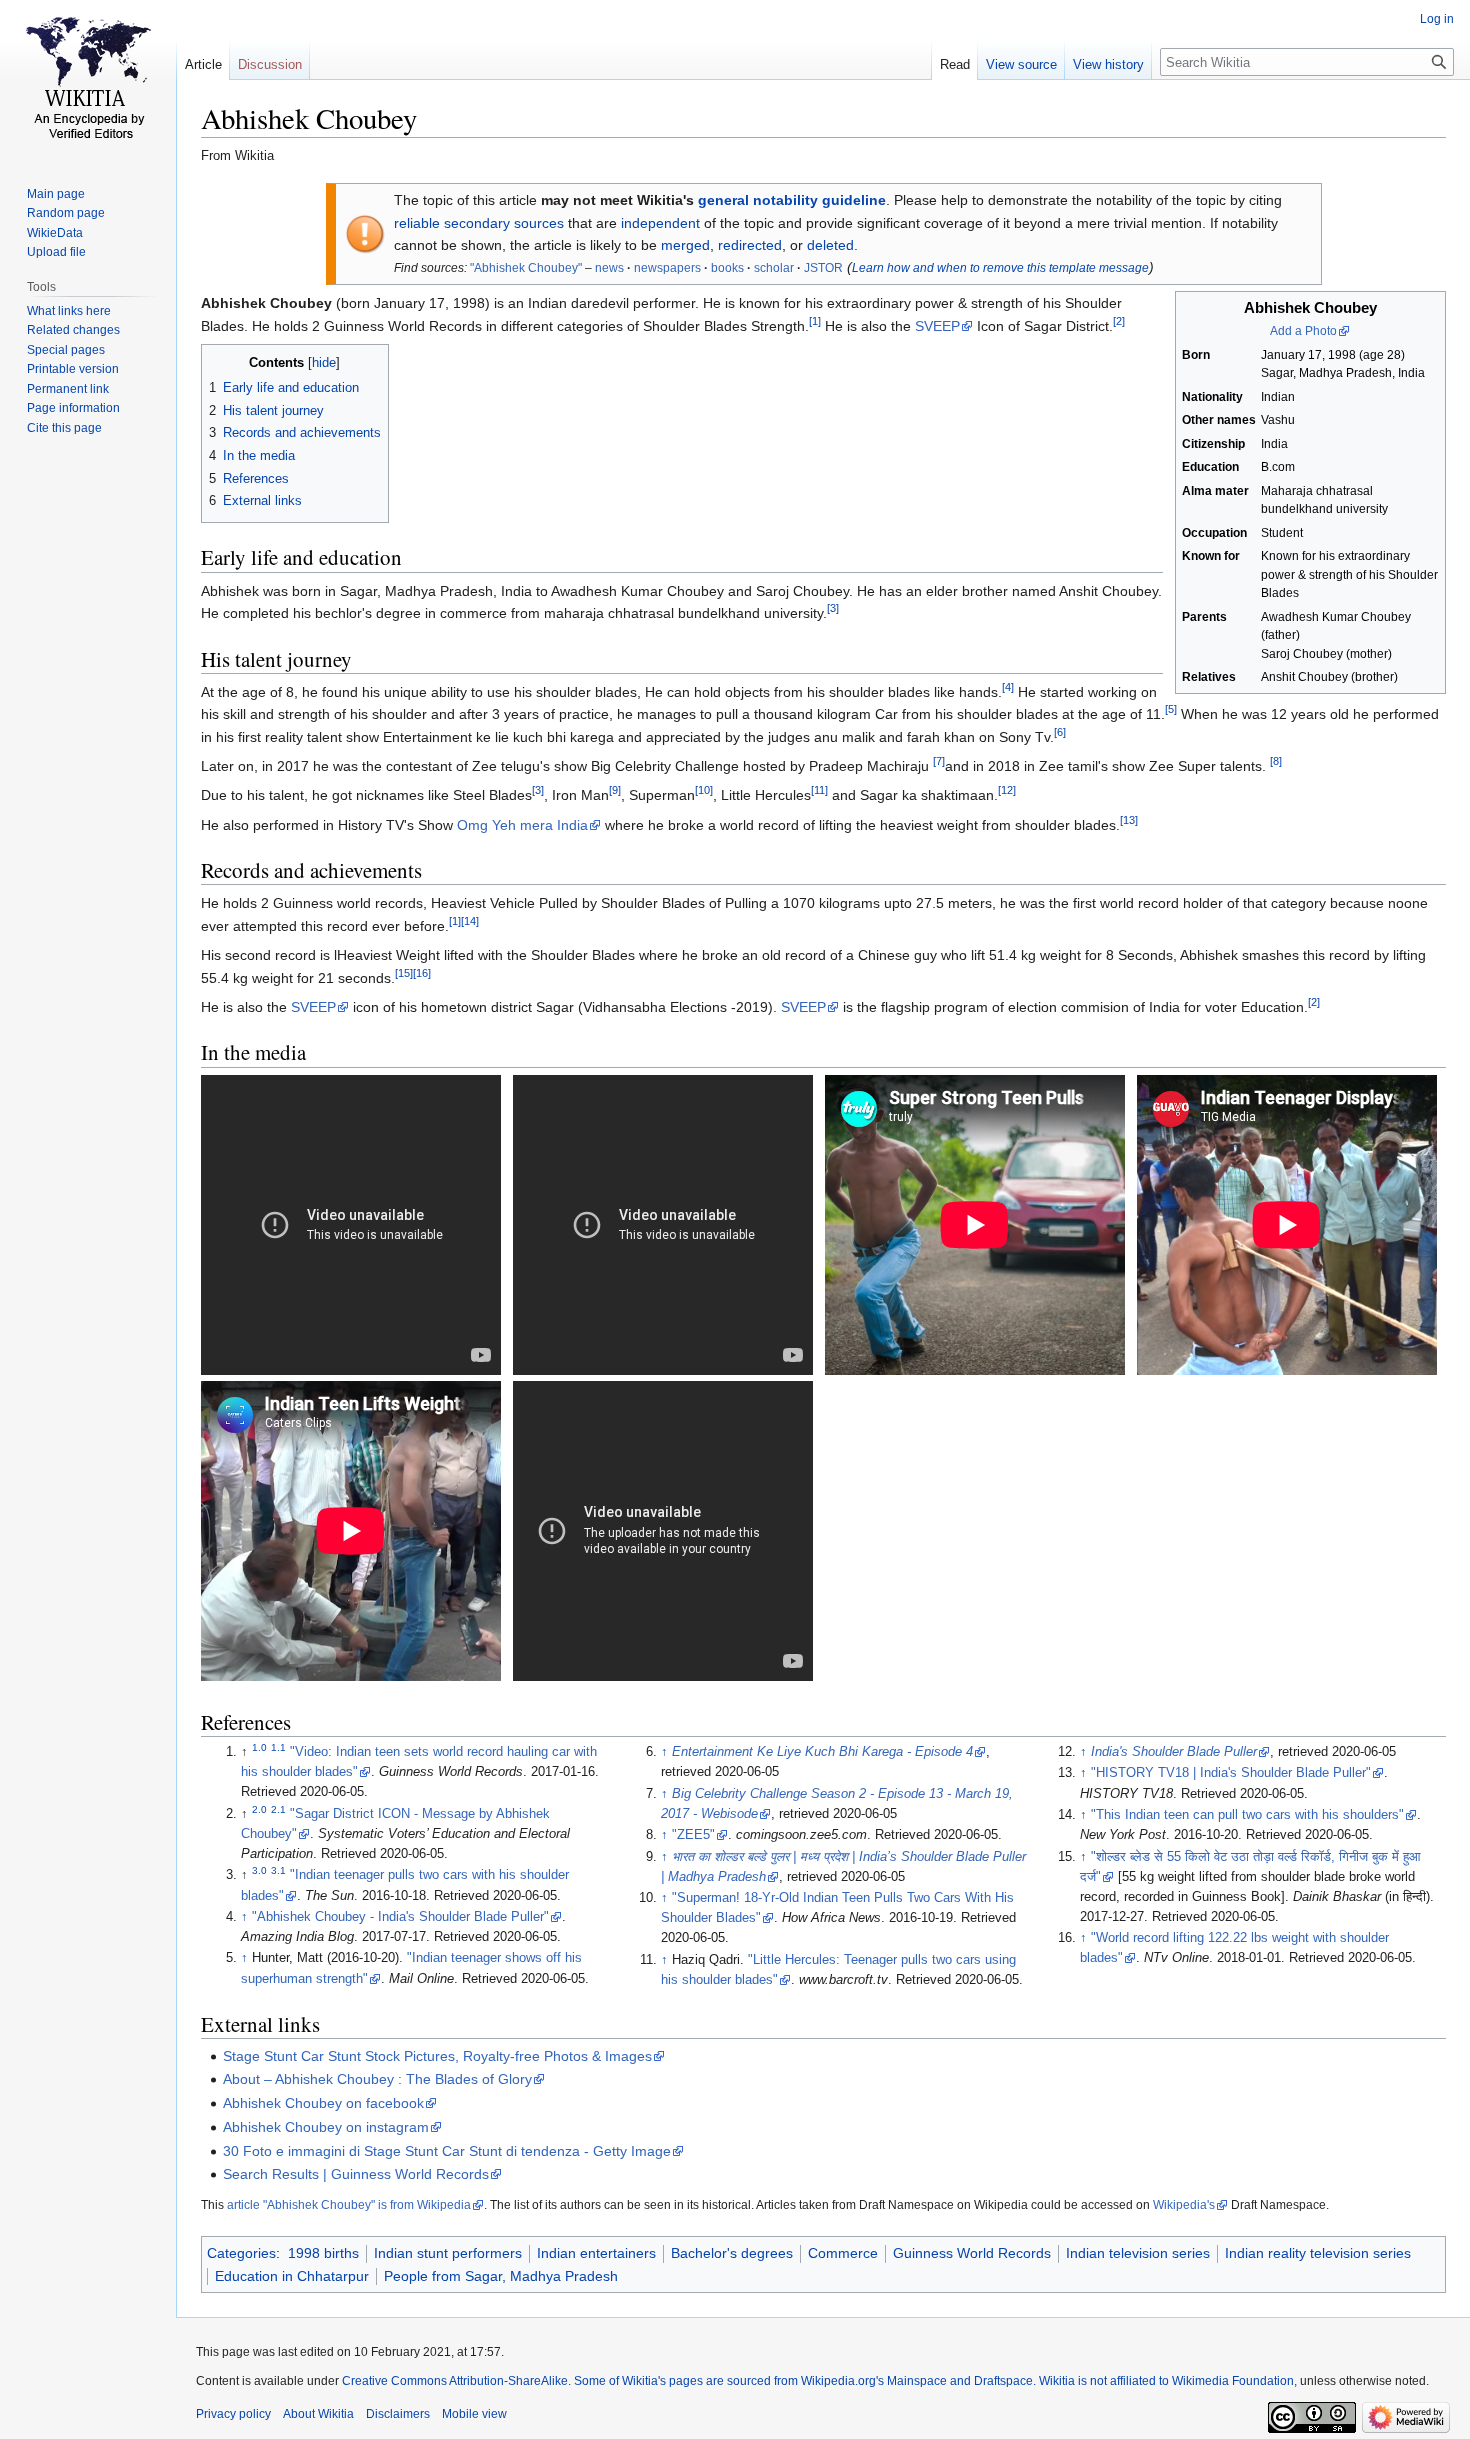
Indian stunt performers (448, 2253)
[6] (1060, 732)
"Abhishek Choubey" (526, 268)
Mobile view (474, 2414)
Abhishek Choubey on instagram (326, 2127)
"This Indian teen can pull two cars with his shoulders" (1247, 1815)
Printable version (73, 369)
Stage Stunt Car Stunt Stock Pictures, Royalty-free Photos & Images (437, 2056)
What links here (69, 311)
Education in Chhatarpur (292, 2276)
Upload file (56, 252)
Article (203, 64)
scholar (774, 268)
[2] (1119, 321)
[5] (1171, 710)
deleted (830, 245)
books (727, 268)
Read (955, 64)
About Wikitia (318, 2414)
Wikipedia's (1184, 2205)
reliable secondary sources (479, 223)
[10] (704, 791)
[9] (615, 791)
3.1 (278, 1870)
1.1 (278, 1747)
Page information (73, 408)
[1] (815, 321)
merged (685, 245)
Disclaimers (398, 2414)
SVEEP (937, 326)
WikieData (55, 233)
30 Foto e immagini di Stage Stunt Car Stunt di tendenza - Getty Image (447, 2151)
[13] (1129, 820)
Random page (66, 213)
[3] (833, 609)
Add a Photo (1303, 331)
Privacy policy (233, 2414)
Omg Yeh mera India (522, 825)
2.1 (278, 1809)
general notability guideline (792, 200)
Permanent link (68, 389)
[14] (470, 921)
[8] (1276, 761)
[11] (819, 791)
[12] (1007, 791)
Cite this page (64, 428)
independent (660, 223)
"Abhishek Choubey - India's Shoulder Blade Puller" (400, 1917)
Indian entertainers (596, 2253)
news (609, 268)
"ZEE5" (693, 1835)
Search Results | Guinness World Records (356, 2174)
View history (1108, 64)
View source (1021, 64)
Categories (241, 2253)
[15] (404, 973)
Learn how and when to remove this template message (1000, 268)
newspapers (667, 268)
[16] (422, 973)
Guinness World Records (972, 2253)
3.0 (259, 1870)
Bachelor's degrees (732, 2253)
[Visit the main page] (88, 80)
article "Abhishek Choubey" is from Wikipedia (349, 2205)
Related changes (73, 330)
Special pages (66, 350)
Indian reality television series (1318, 2253)
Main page (56, 194)
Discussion (270, 64)
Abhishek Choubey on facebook (323, 2103)
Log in (1437, 19)
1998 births (323, 2253)
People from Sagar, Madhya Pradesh (501, 2276)
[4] (1008, 687)
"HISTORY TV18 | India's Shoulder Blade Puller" (1231, 1773)
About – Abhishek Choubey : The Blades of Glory (377, 2079)
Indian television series (1138, 2253)
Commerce (843, 2253)
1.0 (259, 1747)
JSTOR (823, 268)
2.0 (259, 1809)
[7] (939, 761)
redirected (750, 245)
